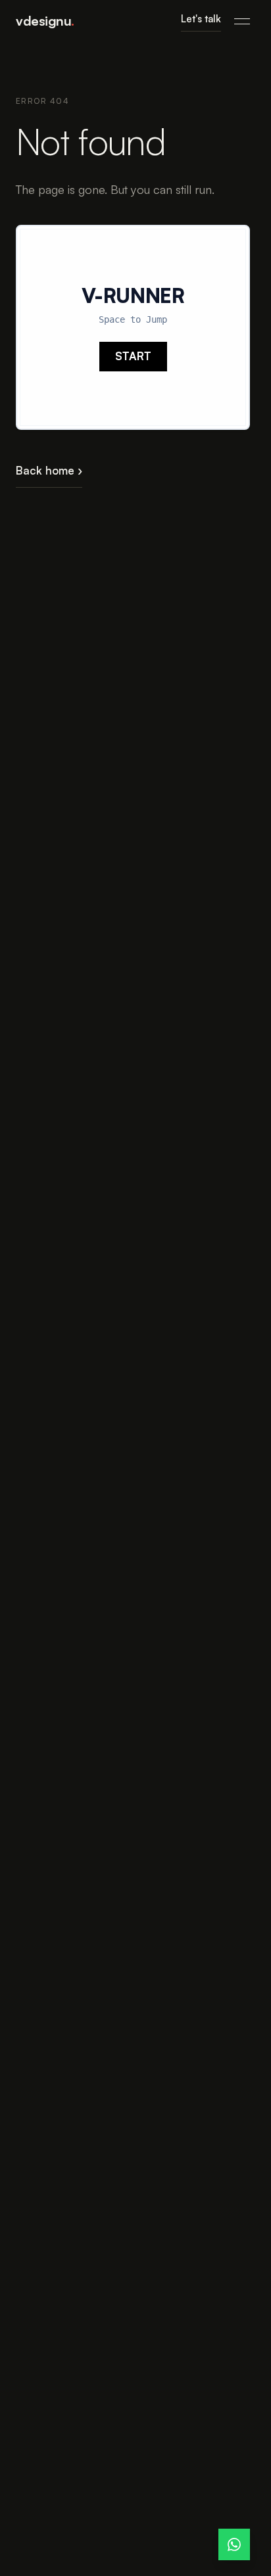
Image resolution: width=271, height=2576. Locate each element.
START (133, 356)
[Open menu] (242, 21)
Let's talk (201, 19)
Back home (49, 470)
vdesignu (45, 21)
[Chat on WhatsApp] (234, 2544)
